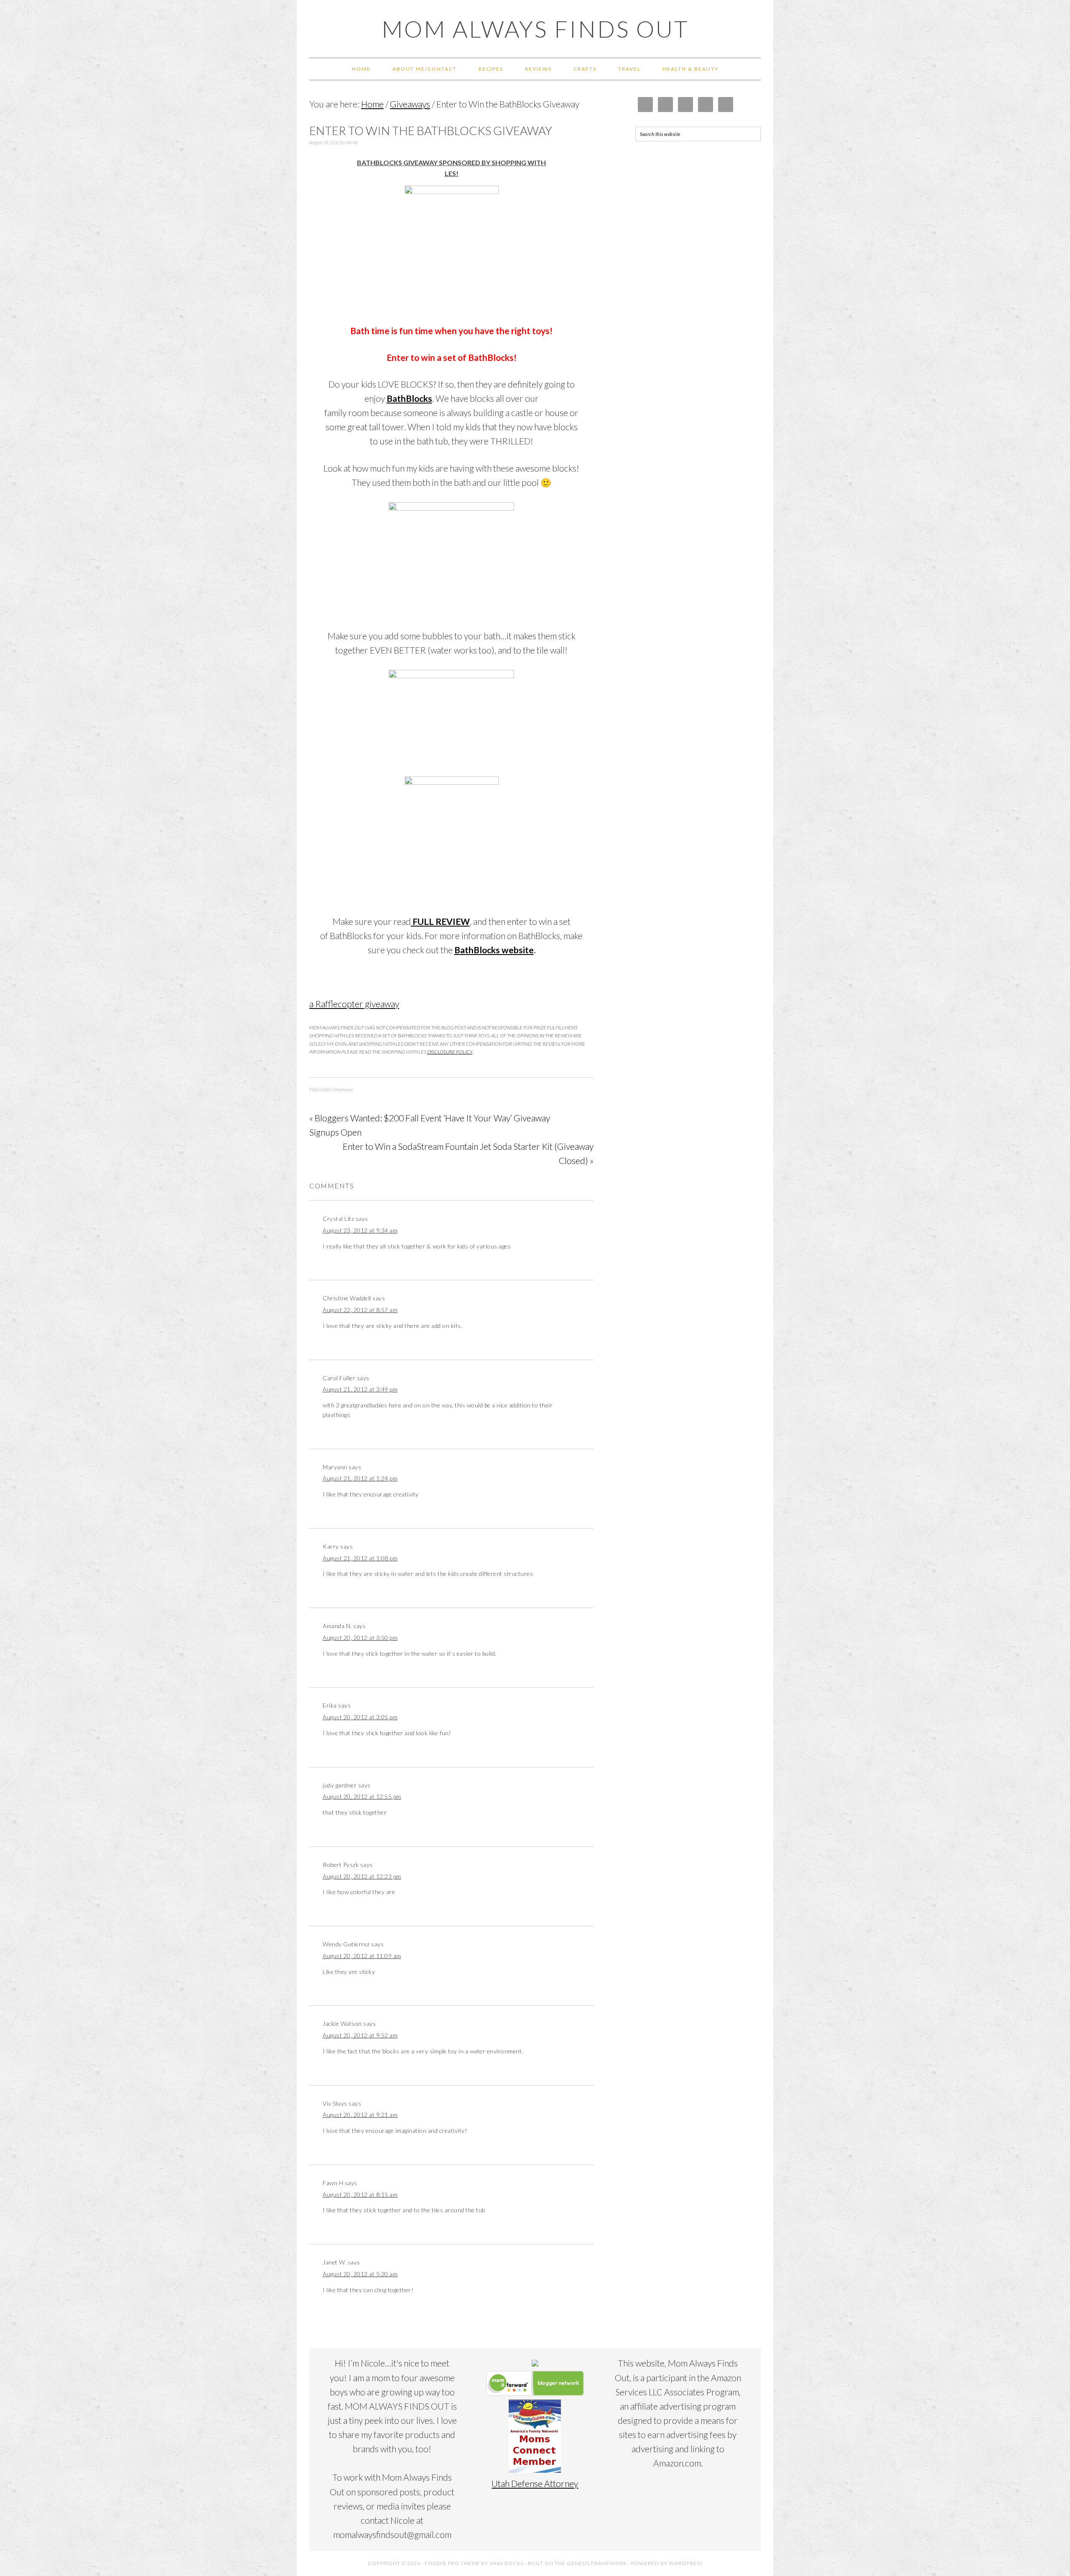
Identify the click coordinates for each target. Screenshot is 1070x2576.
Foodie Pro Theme (452, 2563)
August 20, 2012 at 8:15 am (360, 2194)
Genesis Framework (597, 2563)
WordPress (686, 2563)
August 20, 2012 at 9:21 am (360, 2115)
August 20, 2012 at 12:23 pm (362, 1876)
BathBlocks (409, 398)
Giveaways (343, 1089)
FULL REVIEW (440, 921)
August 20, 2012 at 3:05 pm (360, 1717)
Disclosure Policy (450, 1052)
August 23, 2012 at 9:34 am (360, 1230)
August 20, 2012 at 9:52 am (360, 2035)
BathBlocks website (494, 950)
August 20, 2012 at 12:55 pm (362, 1796)
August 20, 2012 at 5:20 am (360, 2274)
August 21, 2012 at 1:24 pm (360, 1478)
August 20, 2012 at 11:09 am (362, 1956)
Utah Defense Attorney (535, 2483)
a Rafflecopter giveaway (354, 1004)
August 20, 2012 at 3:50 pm (360, 1638)
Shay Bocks (507, 2563)
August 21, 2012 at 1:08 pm (360, 1558)
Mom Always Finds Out (535, 29)
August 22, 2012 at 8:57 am (360, 1310)
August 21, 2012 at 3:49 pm (360, 1389)
